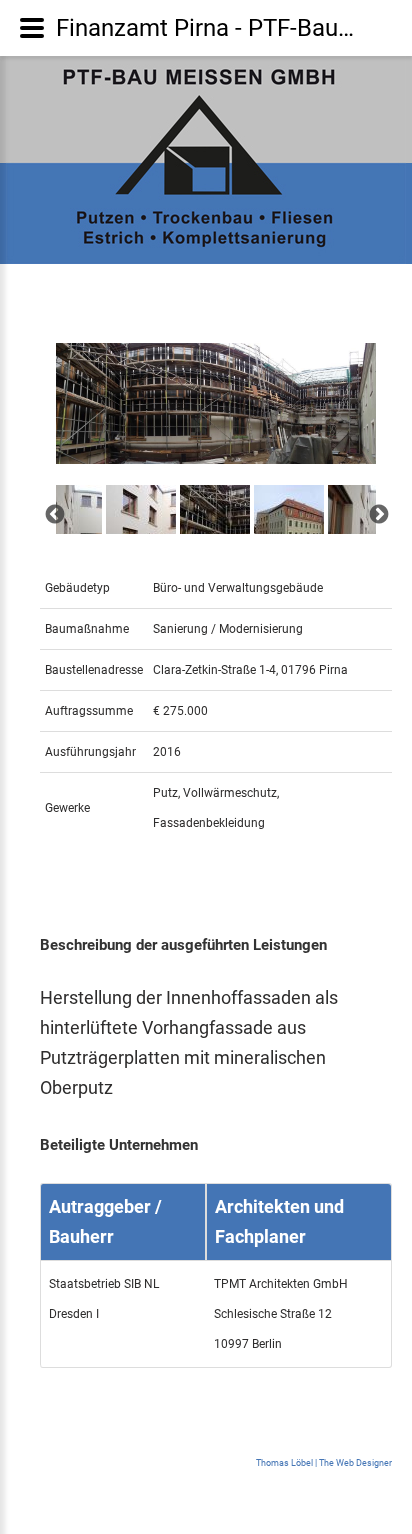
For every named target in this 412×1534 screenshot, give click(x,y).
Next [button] (378, 514)
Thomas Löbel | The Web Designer (324, 1463)
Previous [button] (54, 514)
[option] (216, 403)
